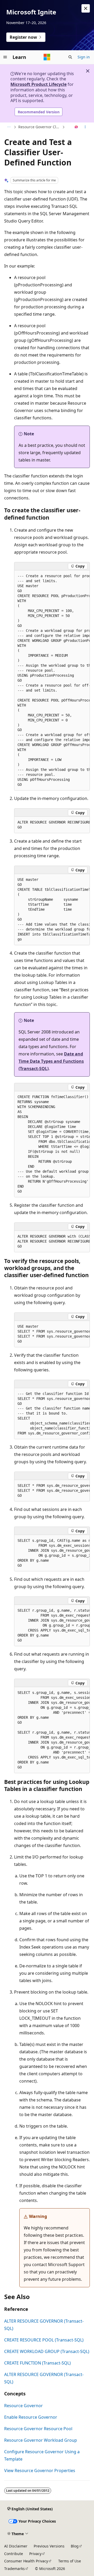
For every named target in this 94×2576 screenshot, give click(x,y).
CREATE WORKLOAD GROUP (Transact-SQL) (47, 2351)
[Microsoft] (47, 57)
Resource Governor (23, 2406)
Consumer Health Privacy (26, 2561)
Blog (75, 2546)
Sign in (84, 57)
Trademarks (14, 2569)
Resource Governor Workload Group (41, 2440)
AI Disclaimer (16, 2546)
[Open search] (70, 57)
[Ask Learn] (76, 127)
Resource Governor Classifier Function (40, 127)
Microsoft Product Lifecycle (39, 84)
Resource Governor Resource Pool (38, 2429)
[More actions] (85, 127)
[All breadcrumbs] (9, 127)
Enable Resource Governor (31, 2417)
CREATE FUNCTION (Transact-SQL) (37, 2363)
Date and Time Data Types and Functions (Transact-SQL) (51, 1061)
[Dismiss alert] (86, 8)
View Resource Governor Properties (40, 2471)
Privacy (35, 2554)
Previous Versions (49, 2546)
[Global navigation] (5, 57)
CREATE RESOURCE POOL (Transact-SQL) (44, 2340)
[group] (52, 680)
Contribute (14, 2554)
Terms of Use (70, 2561)
